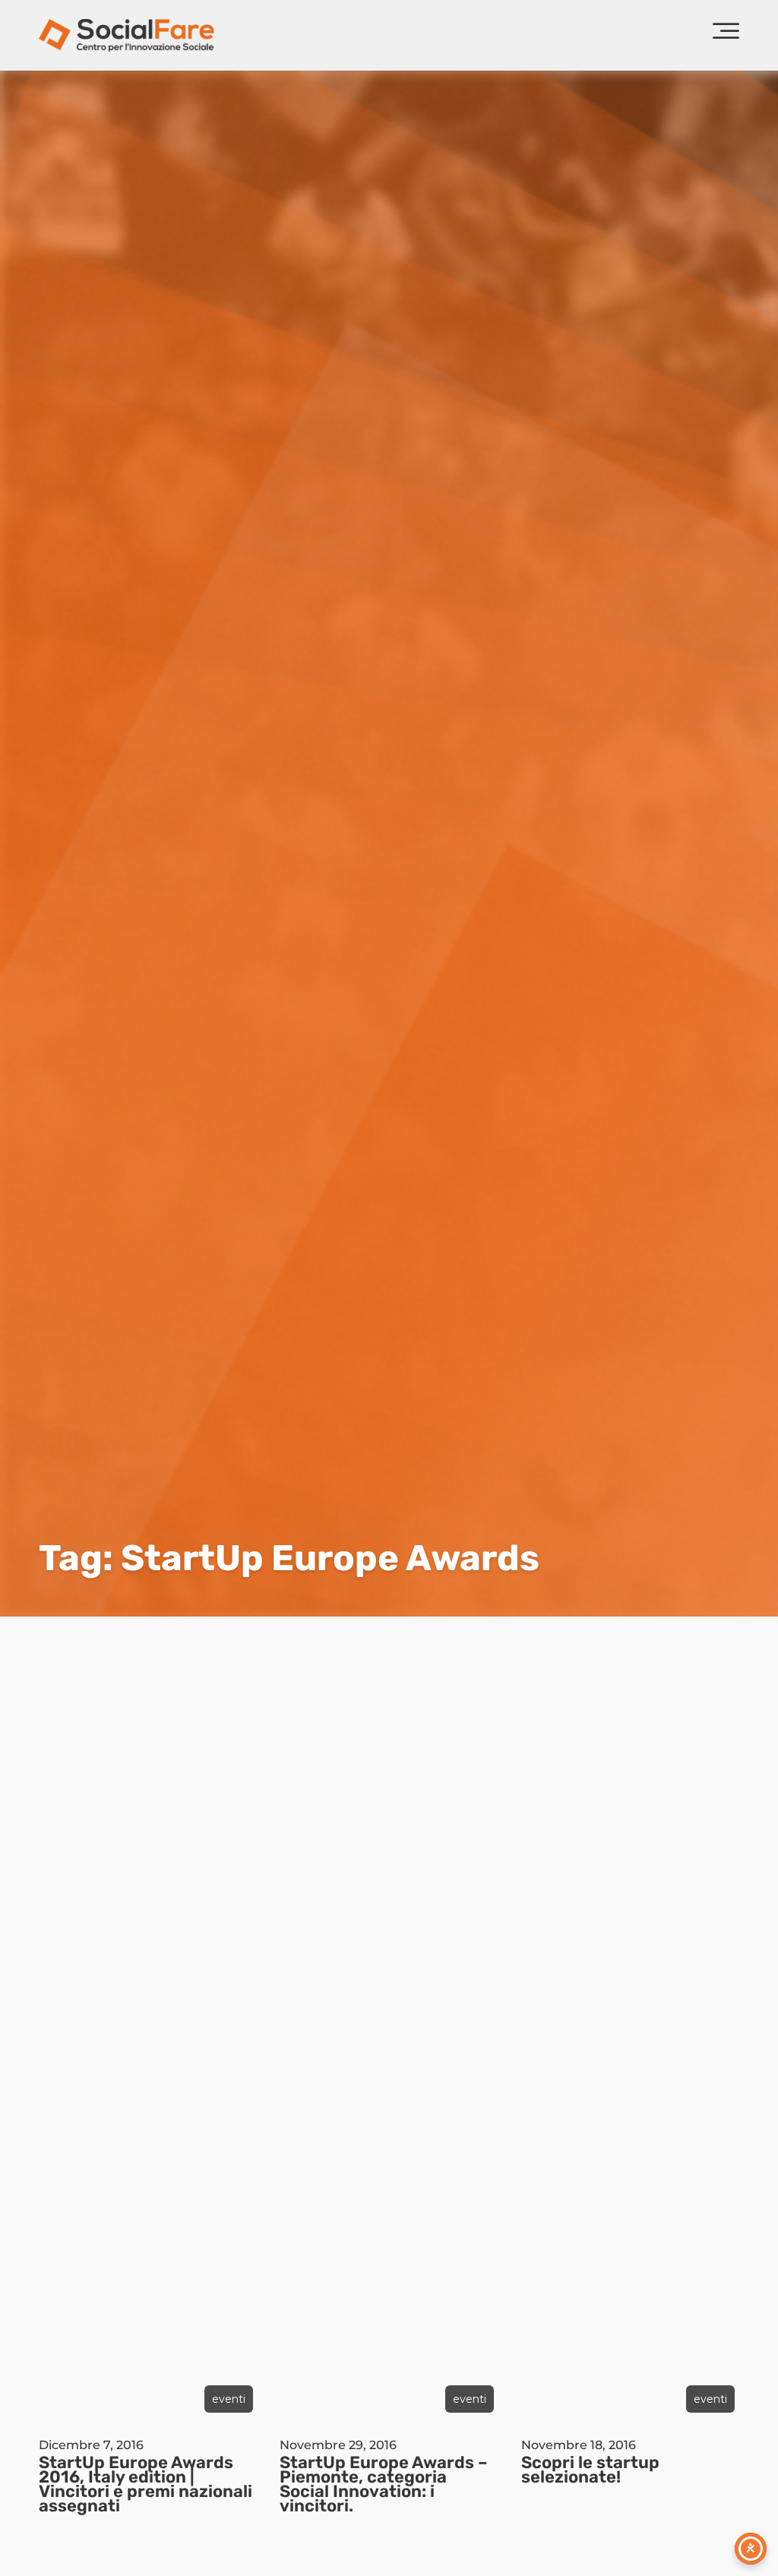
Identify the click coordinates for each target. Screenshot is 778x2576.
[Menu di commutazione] (726, 35)
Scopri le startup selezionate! (590, 2470)
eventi (229, 2399)
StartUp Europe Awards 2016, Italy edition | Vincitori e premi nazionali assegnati (145, 2484)
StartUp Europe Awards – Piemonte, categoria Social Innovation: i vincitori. (384, 2484)
